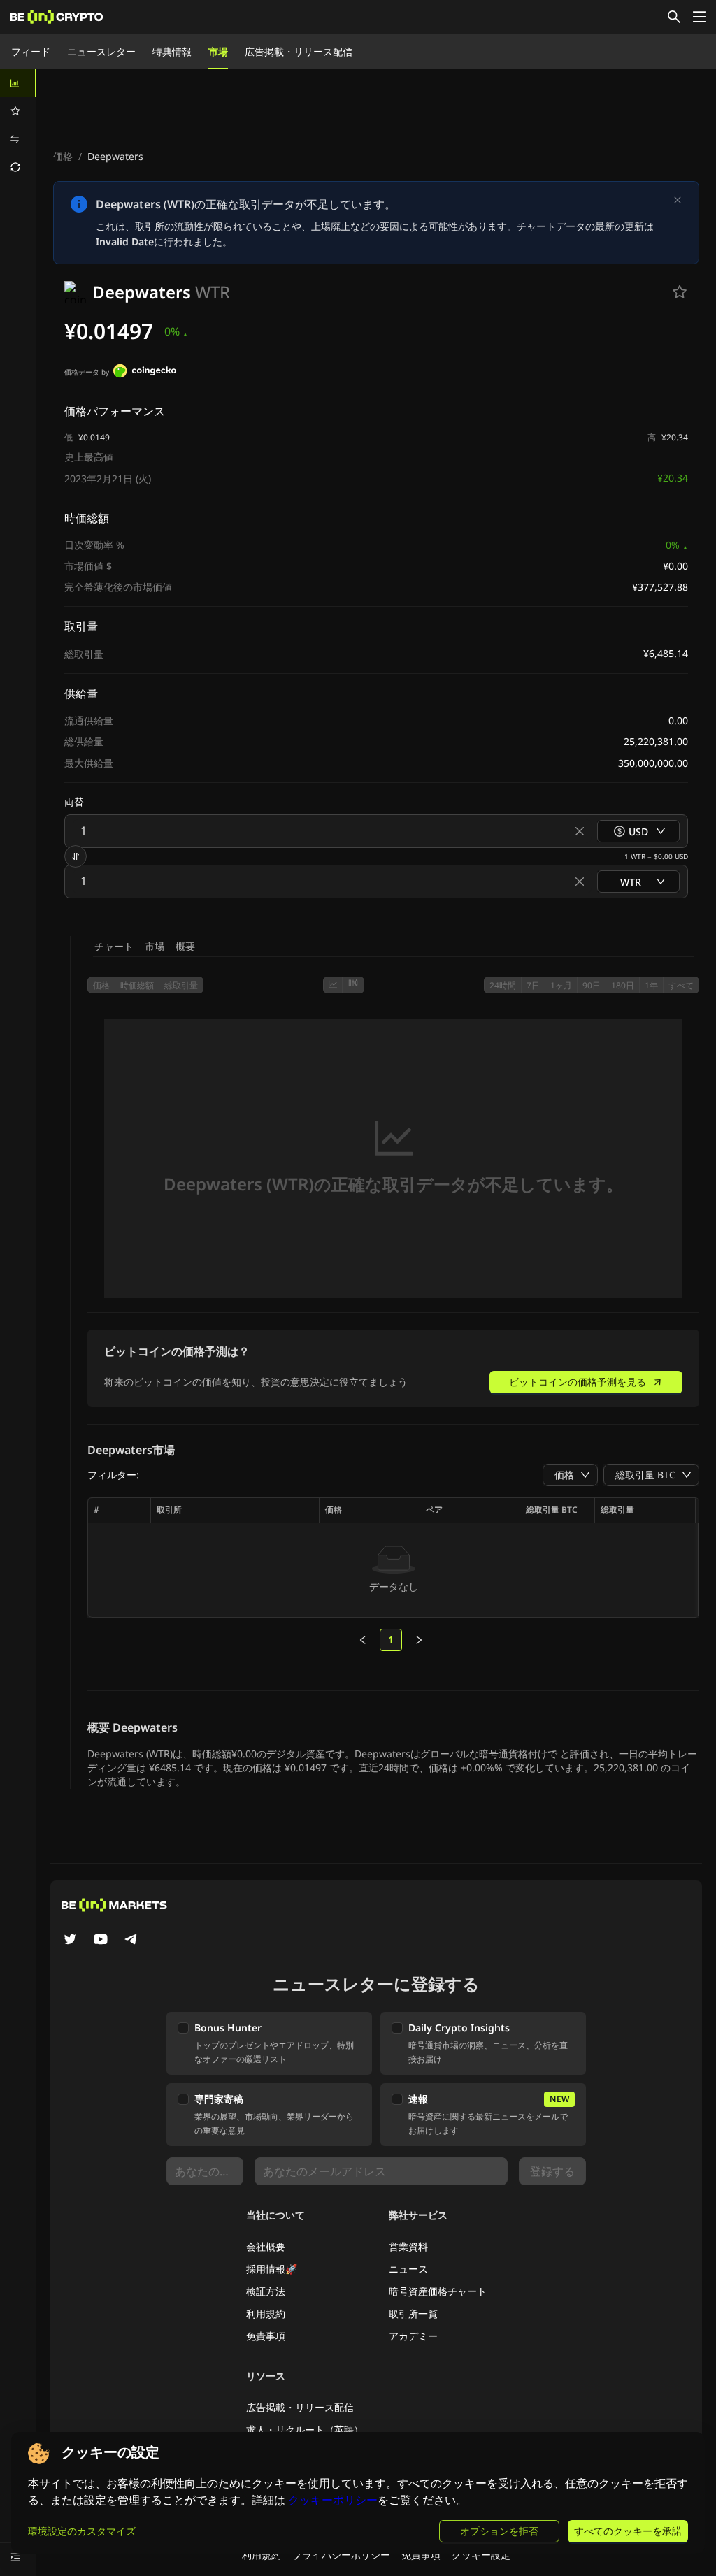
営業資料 (408, 2246)
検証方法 (266, 2291)
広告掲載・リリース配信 (299, 51)
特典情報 (172, 51)
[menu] (18, 125)
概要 (185, 946)
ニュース (408, 2269)
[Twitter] (70, 1941)
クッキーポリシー (333, 2500)
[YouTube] (101, 1941)
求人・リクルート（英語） (305, 2430)
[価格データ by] (145, 373)
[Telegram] (131, 1941)
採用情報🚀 (272, 2269)
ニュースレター (101, 51)
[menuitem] (18, 83)
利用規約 (266, 2314)
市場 (218, 51)
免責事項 (266, 2336)
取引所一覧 (413, 2314)
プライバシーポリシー (341, 2555)
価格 (63, 156)
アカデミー (413, 2336)
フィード (31, 51)
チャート (114, 946)
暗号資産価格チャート (438, 2291)
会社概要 (266, 2246)
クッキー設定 (481, 2555)
